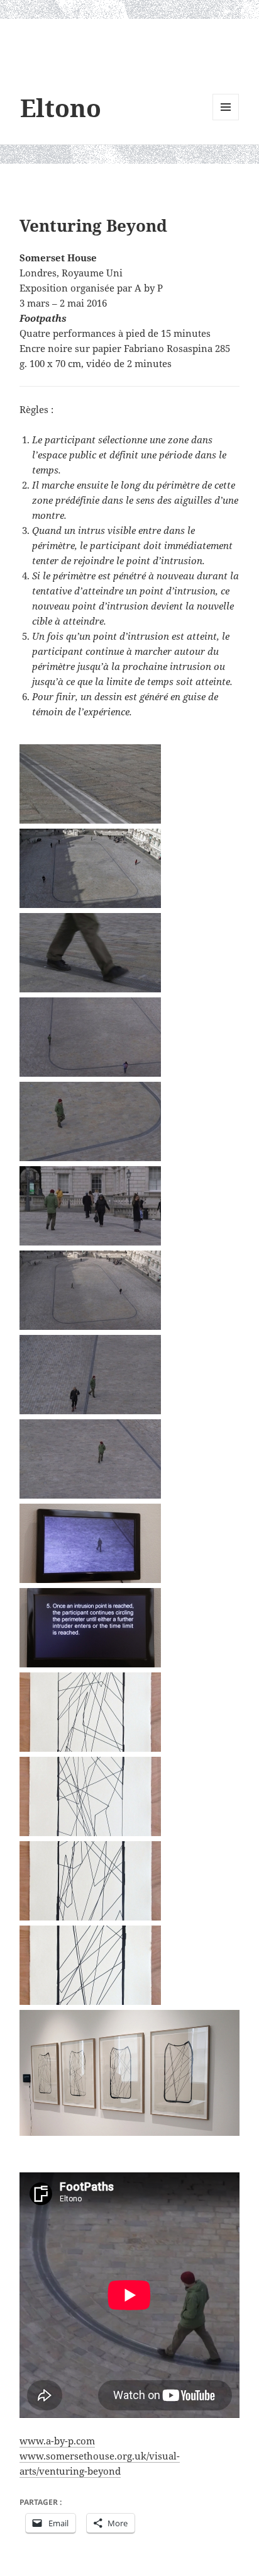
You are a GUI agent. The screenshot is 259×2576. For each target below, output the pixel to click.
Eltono (61, 107)
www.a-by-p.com (57, 2441)
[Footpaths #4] (92, 1965)
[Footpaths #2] (92, 1796)
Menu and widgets (226, 120)
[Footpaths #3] (92, 1881)
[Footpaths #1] (92, 1712)
